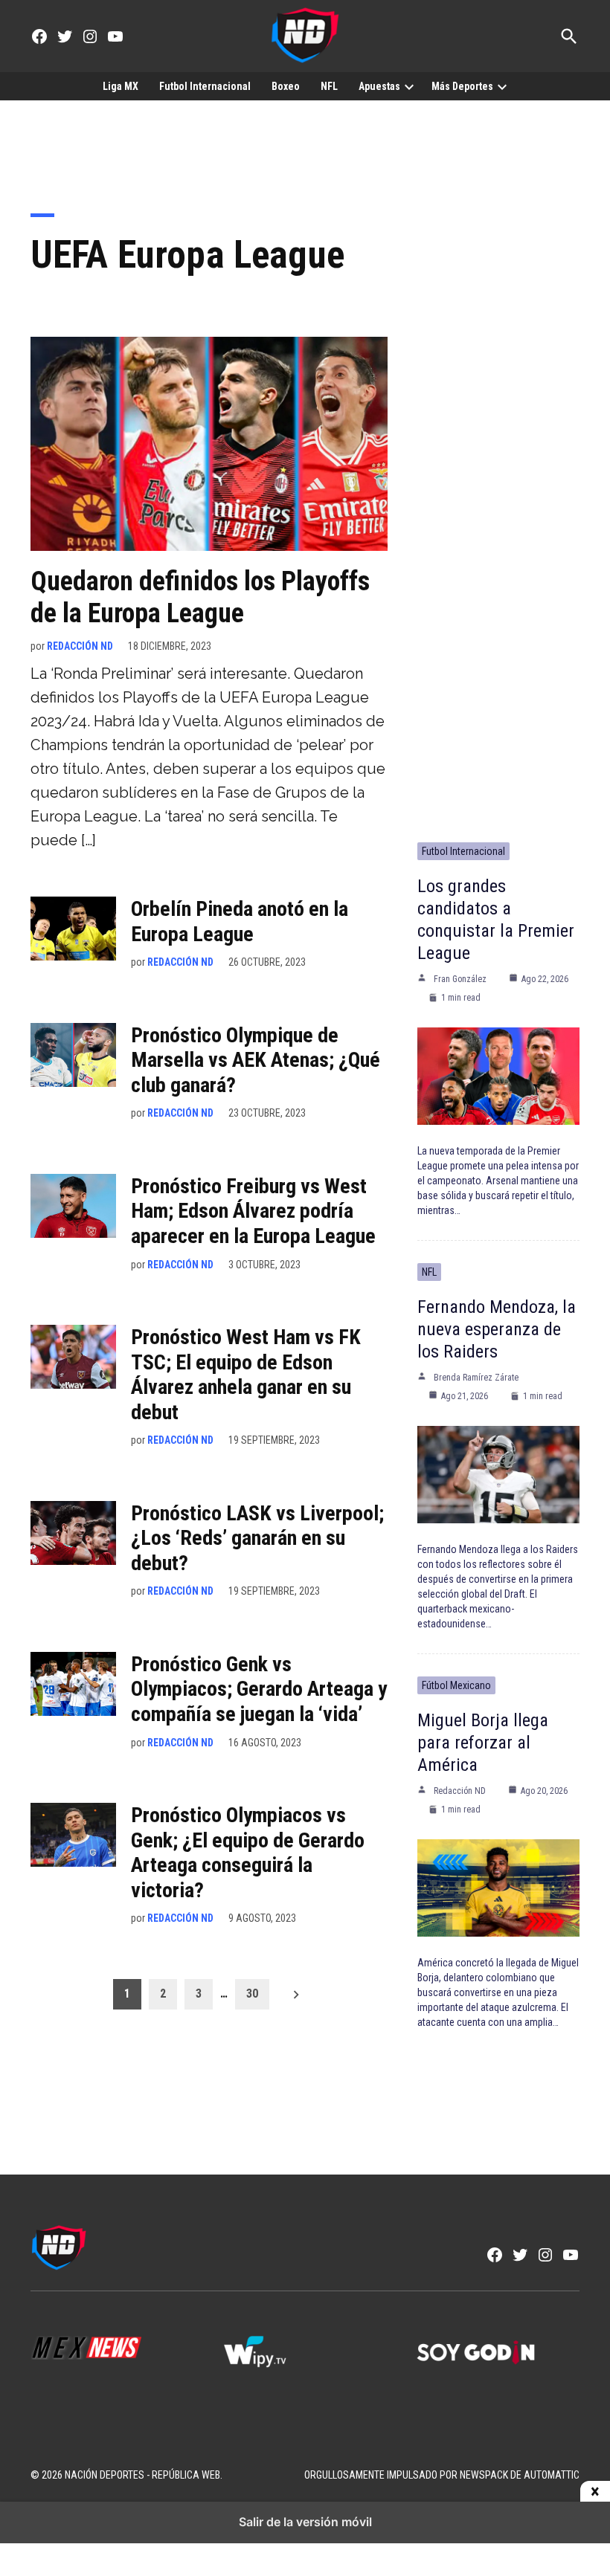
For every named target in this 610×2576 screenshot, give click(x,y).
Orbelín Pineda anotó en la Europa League (240, 921)
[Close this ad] (595, 2492)
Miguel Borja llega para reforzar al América (483, 1743)
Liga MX (121, 86)
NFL (329, 86)
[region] (305, 146)
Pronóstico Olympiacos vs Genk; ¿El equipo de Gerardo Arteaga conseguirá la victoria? (248, 1853)
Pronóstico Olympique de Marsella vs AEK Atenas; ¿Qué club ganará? (256, 1060)
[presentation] (409, 86)
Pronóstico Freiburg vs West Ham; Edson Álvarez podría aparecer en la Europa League (253, 1211)
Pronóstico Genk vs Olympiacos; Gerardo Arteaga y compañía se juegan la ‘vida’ (259, 1689)
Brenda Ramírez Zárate (476, 1378)
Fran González (460, 979)
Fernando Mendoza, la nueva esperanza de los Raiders (497, 1329)
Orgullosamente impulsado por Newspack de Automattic (442, 2475)
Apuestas (379, 86)
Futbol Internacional (205, 86)
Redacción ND (80, 646)
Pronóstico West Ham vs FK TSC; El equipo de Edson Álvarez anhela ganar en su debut (246, 1375)
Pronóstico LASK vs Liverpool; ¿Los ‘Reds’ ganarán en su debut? (257, 1538)
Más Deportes (462, 86)
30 (252, 1994)
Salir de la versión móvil (305, 2522)
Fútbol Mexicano (456, 1685)
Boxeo (286, 86)
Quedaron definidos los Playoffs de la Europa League (200, 597)
